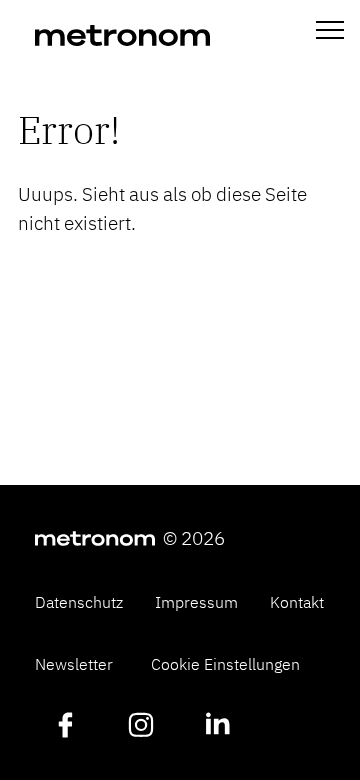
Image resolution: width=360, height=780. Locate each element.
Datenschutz (79, 602)
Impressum (196, 602)
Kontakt (297, 602)
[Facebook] (65, 727)
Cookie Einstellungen (225, 664)
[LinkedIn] (217, 727)
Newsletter (74, 664)
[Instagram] (141, 727)
